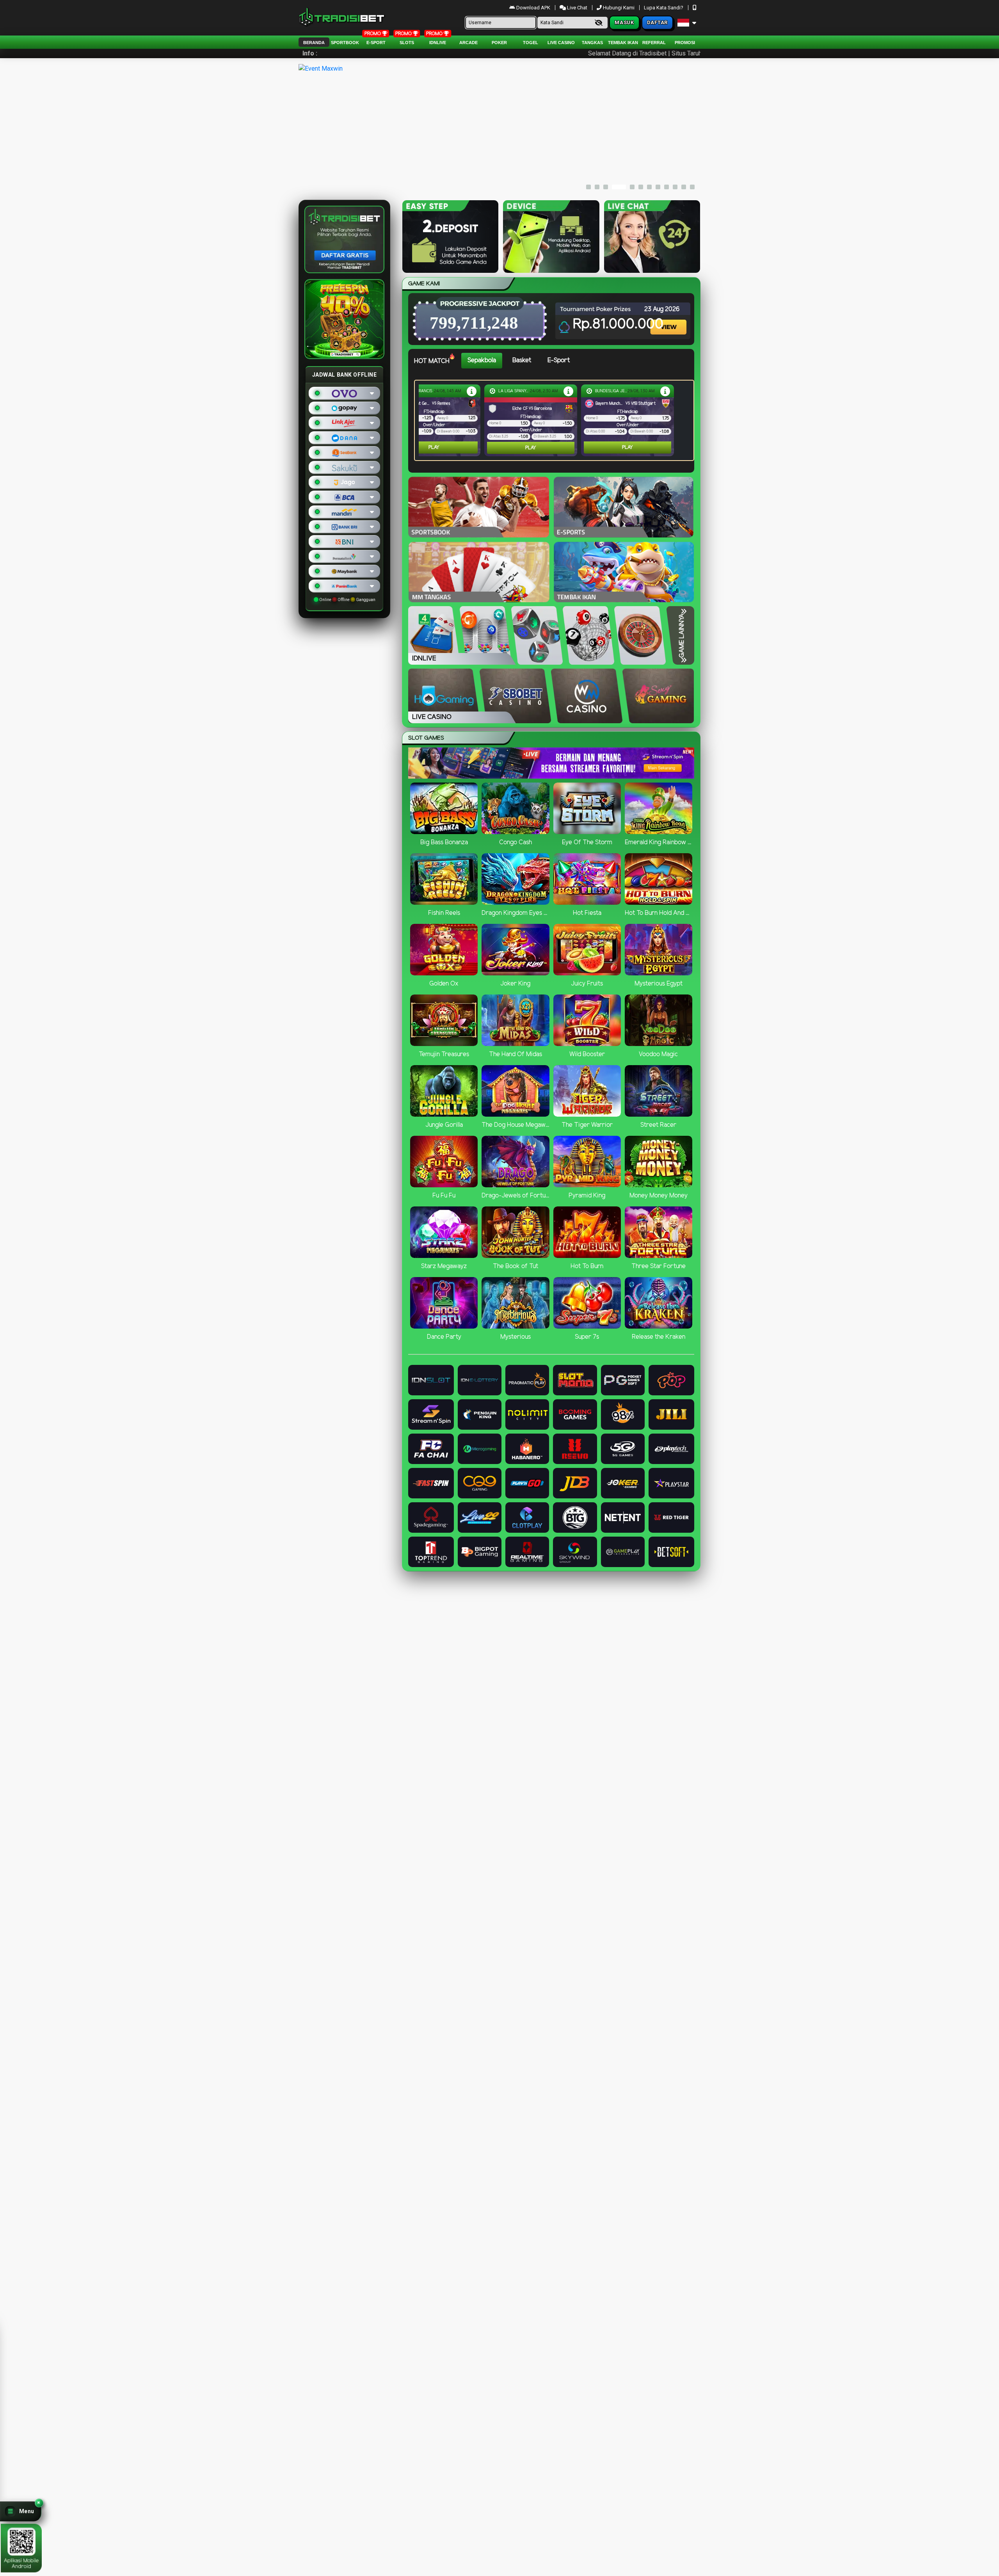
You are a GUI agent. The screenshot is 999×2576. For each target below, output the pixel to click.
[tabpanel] (556, 420)
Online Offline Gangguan (347, 600)
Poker (499, 43)
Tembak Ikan (623, 43)
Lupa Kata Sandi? (664, 8)
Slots (407, 43)
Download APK (533, 8)
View (669, 320)
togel (531, 43)
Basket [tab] (522, 360)
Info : (310, 53)
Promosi (685, 43)
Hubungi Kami (619, 8)
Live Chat (577, 8)
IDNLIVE (438, 43)
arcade (468, 43)
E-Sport (376, 43)
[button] (21, 2511)
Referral (654, 43)
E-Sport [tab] (559, 360)
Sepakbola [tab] (482, 360)
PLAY (434, 447)
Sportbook (345, 43)
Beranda (314, 43)
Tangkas (592, 43)
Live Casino (561, 43)
